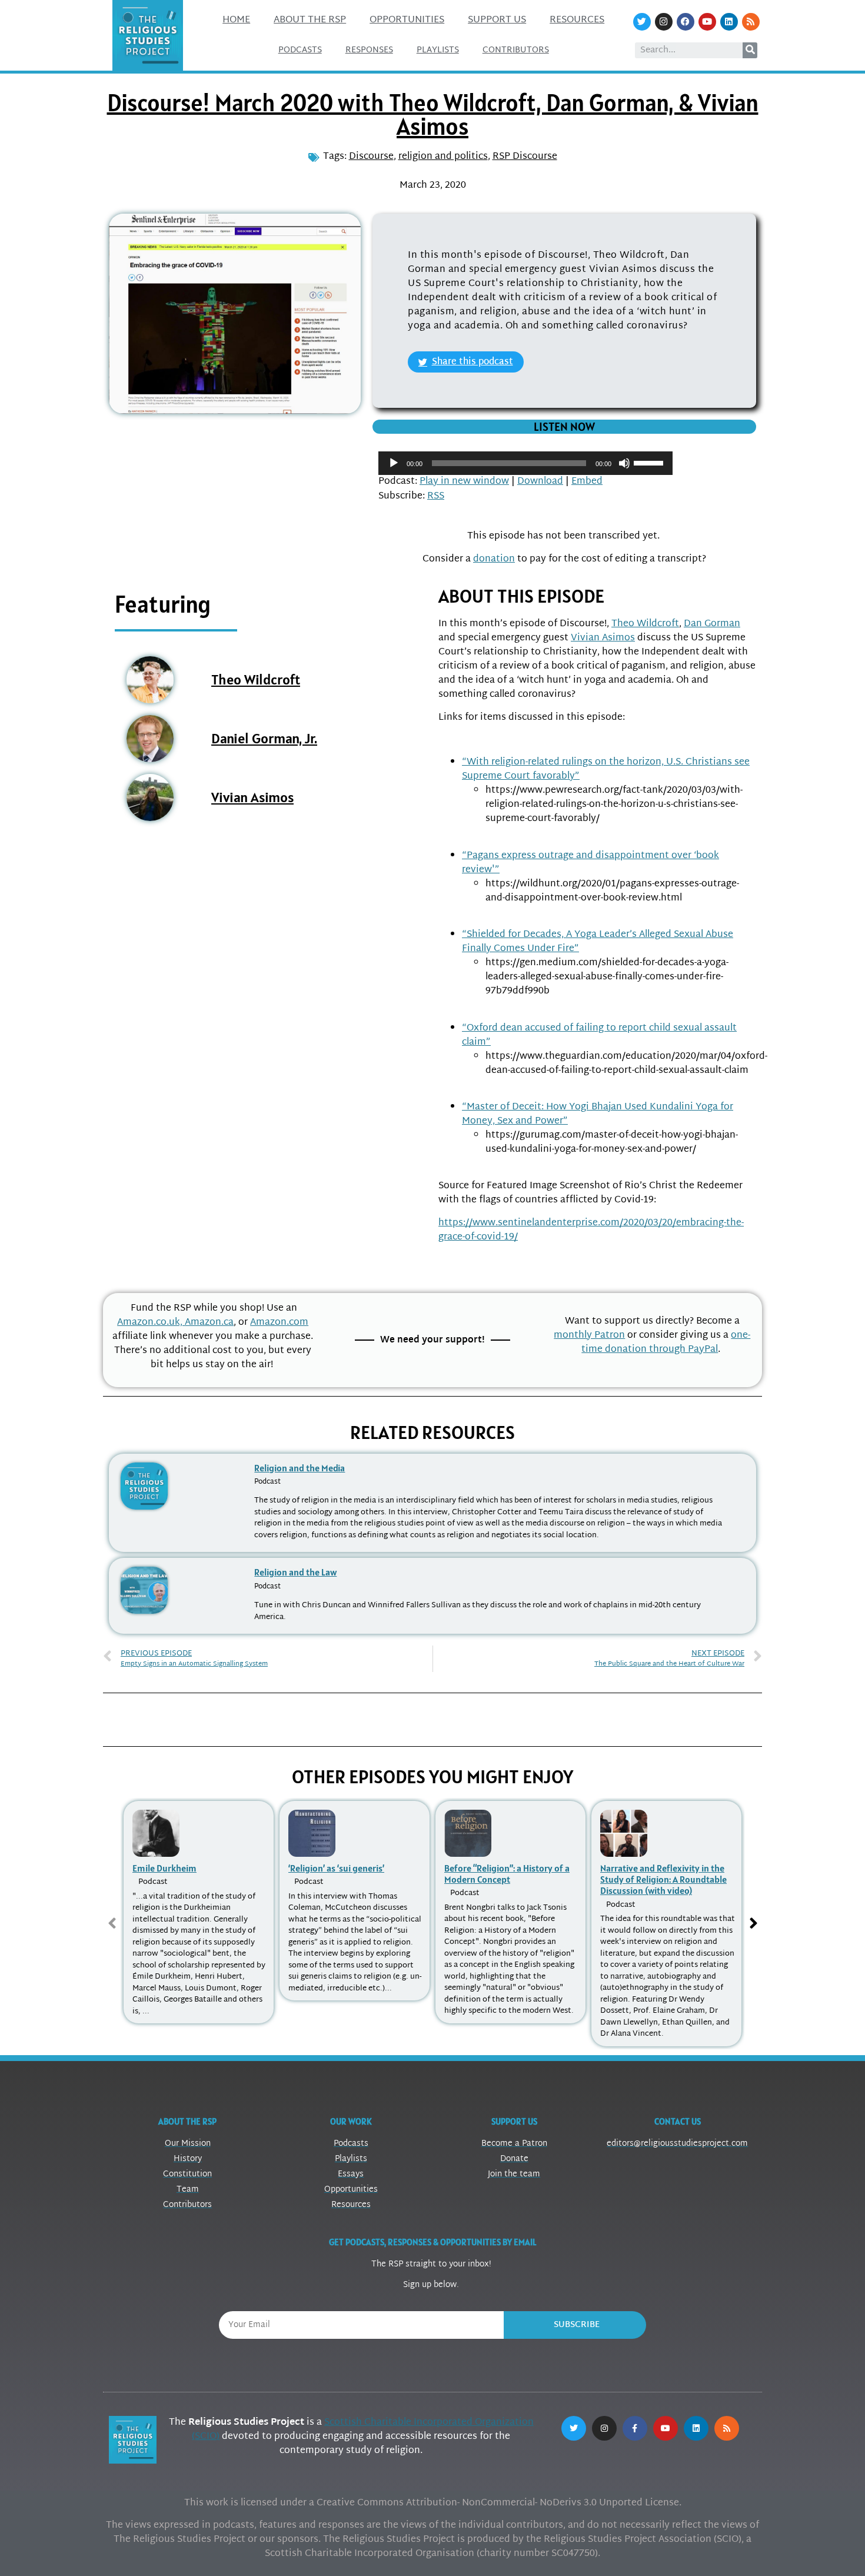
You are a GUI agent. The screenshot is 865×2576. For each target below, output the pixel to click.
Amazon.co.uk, (151, 1323)
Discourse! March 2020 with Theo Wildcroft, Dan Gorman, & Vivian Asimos (433, 114)
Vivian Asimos (252, 797)
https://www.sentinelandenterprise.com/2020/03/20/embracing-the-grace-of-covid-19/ (591, 1230)
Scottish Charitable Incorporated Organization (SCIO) (363, 2430)
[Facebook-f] (635, 2428)
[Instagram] (664, 22)
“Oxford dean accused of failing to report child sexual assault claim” (599, 1036)
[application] (525, 463)
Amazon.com (279, 1323)
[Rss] (751, 22)
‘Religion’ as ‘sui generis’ (336, 1868)
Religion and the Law (295, 1572)
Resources (577, 20)
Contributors (516, 50)
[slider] (650, 462)
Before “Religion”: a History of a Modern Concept (507, 1874)
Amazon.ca (209, 1323)
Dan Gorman (712, 624)
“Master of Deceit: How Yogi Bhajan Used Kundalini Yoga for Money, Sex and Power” (598, 1114)
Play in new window (464, 482)
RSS (436, 496)
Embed (587, 482)
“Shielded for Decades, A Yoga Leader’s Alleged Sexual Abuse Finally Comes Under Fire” (598, 942)
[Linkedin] (729, 22)
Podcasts (300, 50)
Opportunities (407, 20)
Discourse (371, 157)
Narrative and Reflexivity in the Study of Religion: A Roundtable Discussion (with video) (663, 1879)
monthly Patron (589, 1336)
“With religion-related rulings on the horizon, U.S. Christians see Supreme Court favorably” (606, 770)
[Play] (394, 463)
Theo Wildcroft (256, 679)
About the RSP (310, 20)
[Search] (750, 50)
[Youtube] (707, 22)
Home (236, 20)
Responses (369, 50)
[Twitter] (642, 22)
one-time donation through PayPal (666, 1343)
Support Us (497, 20)
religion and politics (443, 157)
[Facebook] (686, 22)
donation (494, 559)
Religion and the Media (300, 1468)
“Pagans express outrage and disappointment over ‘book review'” (590, 863)
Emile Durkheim (164, 1868)
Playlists (438, 50)
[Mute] (624, 463)
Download (540, 482)
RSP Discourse (525, 157)
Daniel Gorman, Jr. (264, 738)
